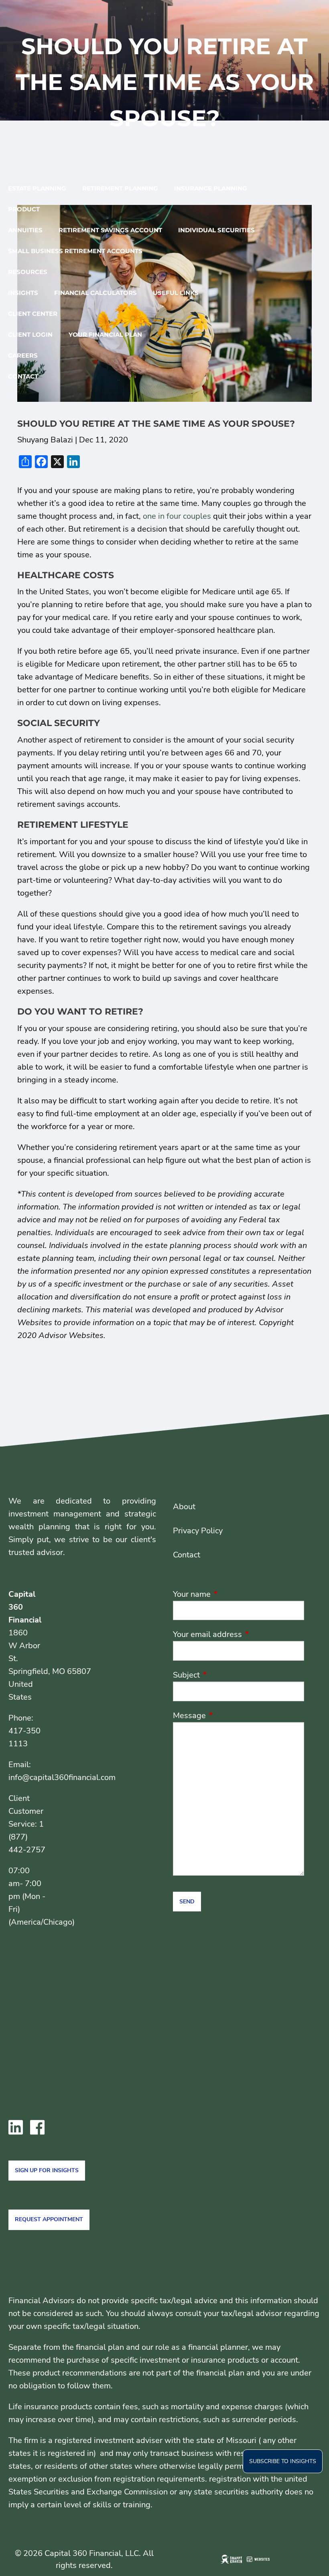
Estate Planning (37, 188)
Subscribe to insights (283, 2461)
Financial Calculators (95, 293)
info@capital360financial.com (62, 1777)
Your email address (238, 1634)
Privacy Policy (198, 1531)
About (184, 1507)
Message (228, 1716)
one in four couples (177, 516)
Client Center (33, 314)
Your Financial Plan (105, 335)
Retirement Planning (120, 188)
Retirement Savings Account (110, 230)
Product (24, 209)
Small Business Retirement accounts (75, 251)
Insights (23, 293)
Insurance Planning (211, 188)
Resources (28, 272)
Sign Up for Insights (47, 2170)
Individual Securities (216, 230)
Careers (23, 355)
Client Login (30, 335)
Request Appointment (49, 2219)
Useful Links (176, 293)
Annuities (25, 230)
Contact (23, 376)
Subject (225, 1675)
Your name (231, 1594)
